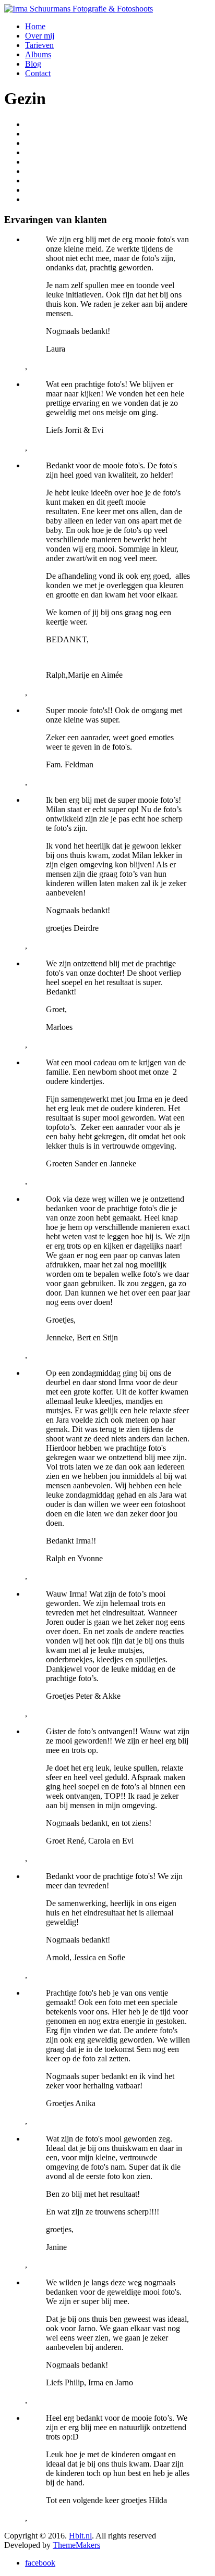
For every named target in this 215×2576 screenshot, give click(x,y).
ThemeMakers (76, 2545)
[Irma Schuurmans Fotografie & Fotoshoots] (79, 9)
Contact (38, 73)
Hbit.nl (80, 2536)
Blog (33, 64)
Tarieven (39, 45)
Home (35, 26)
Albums (38, 54)
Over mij (40, 36)
